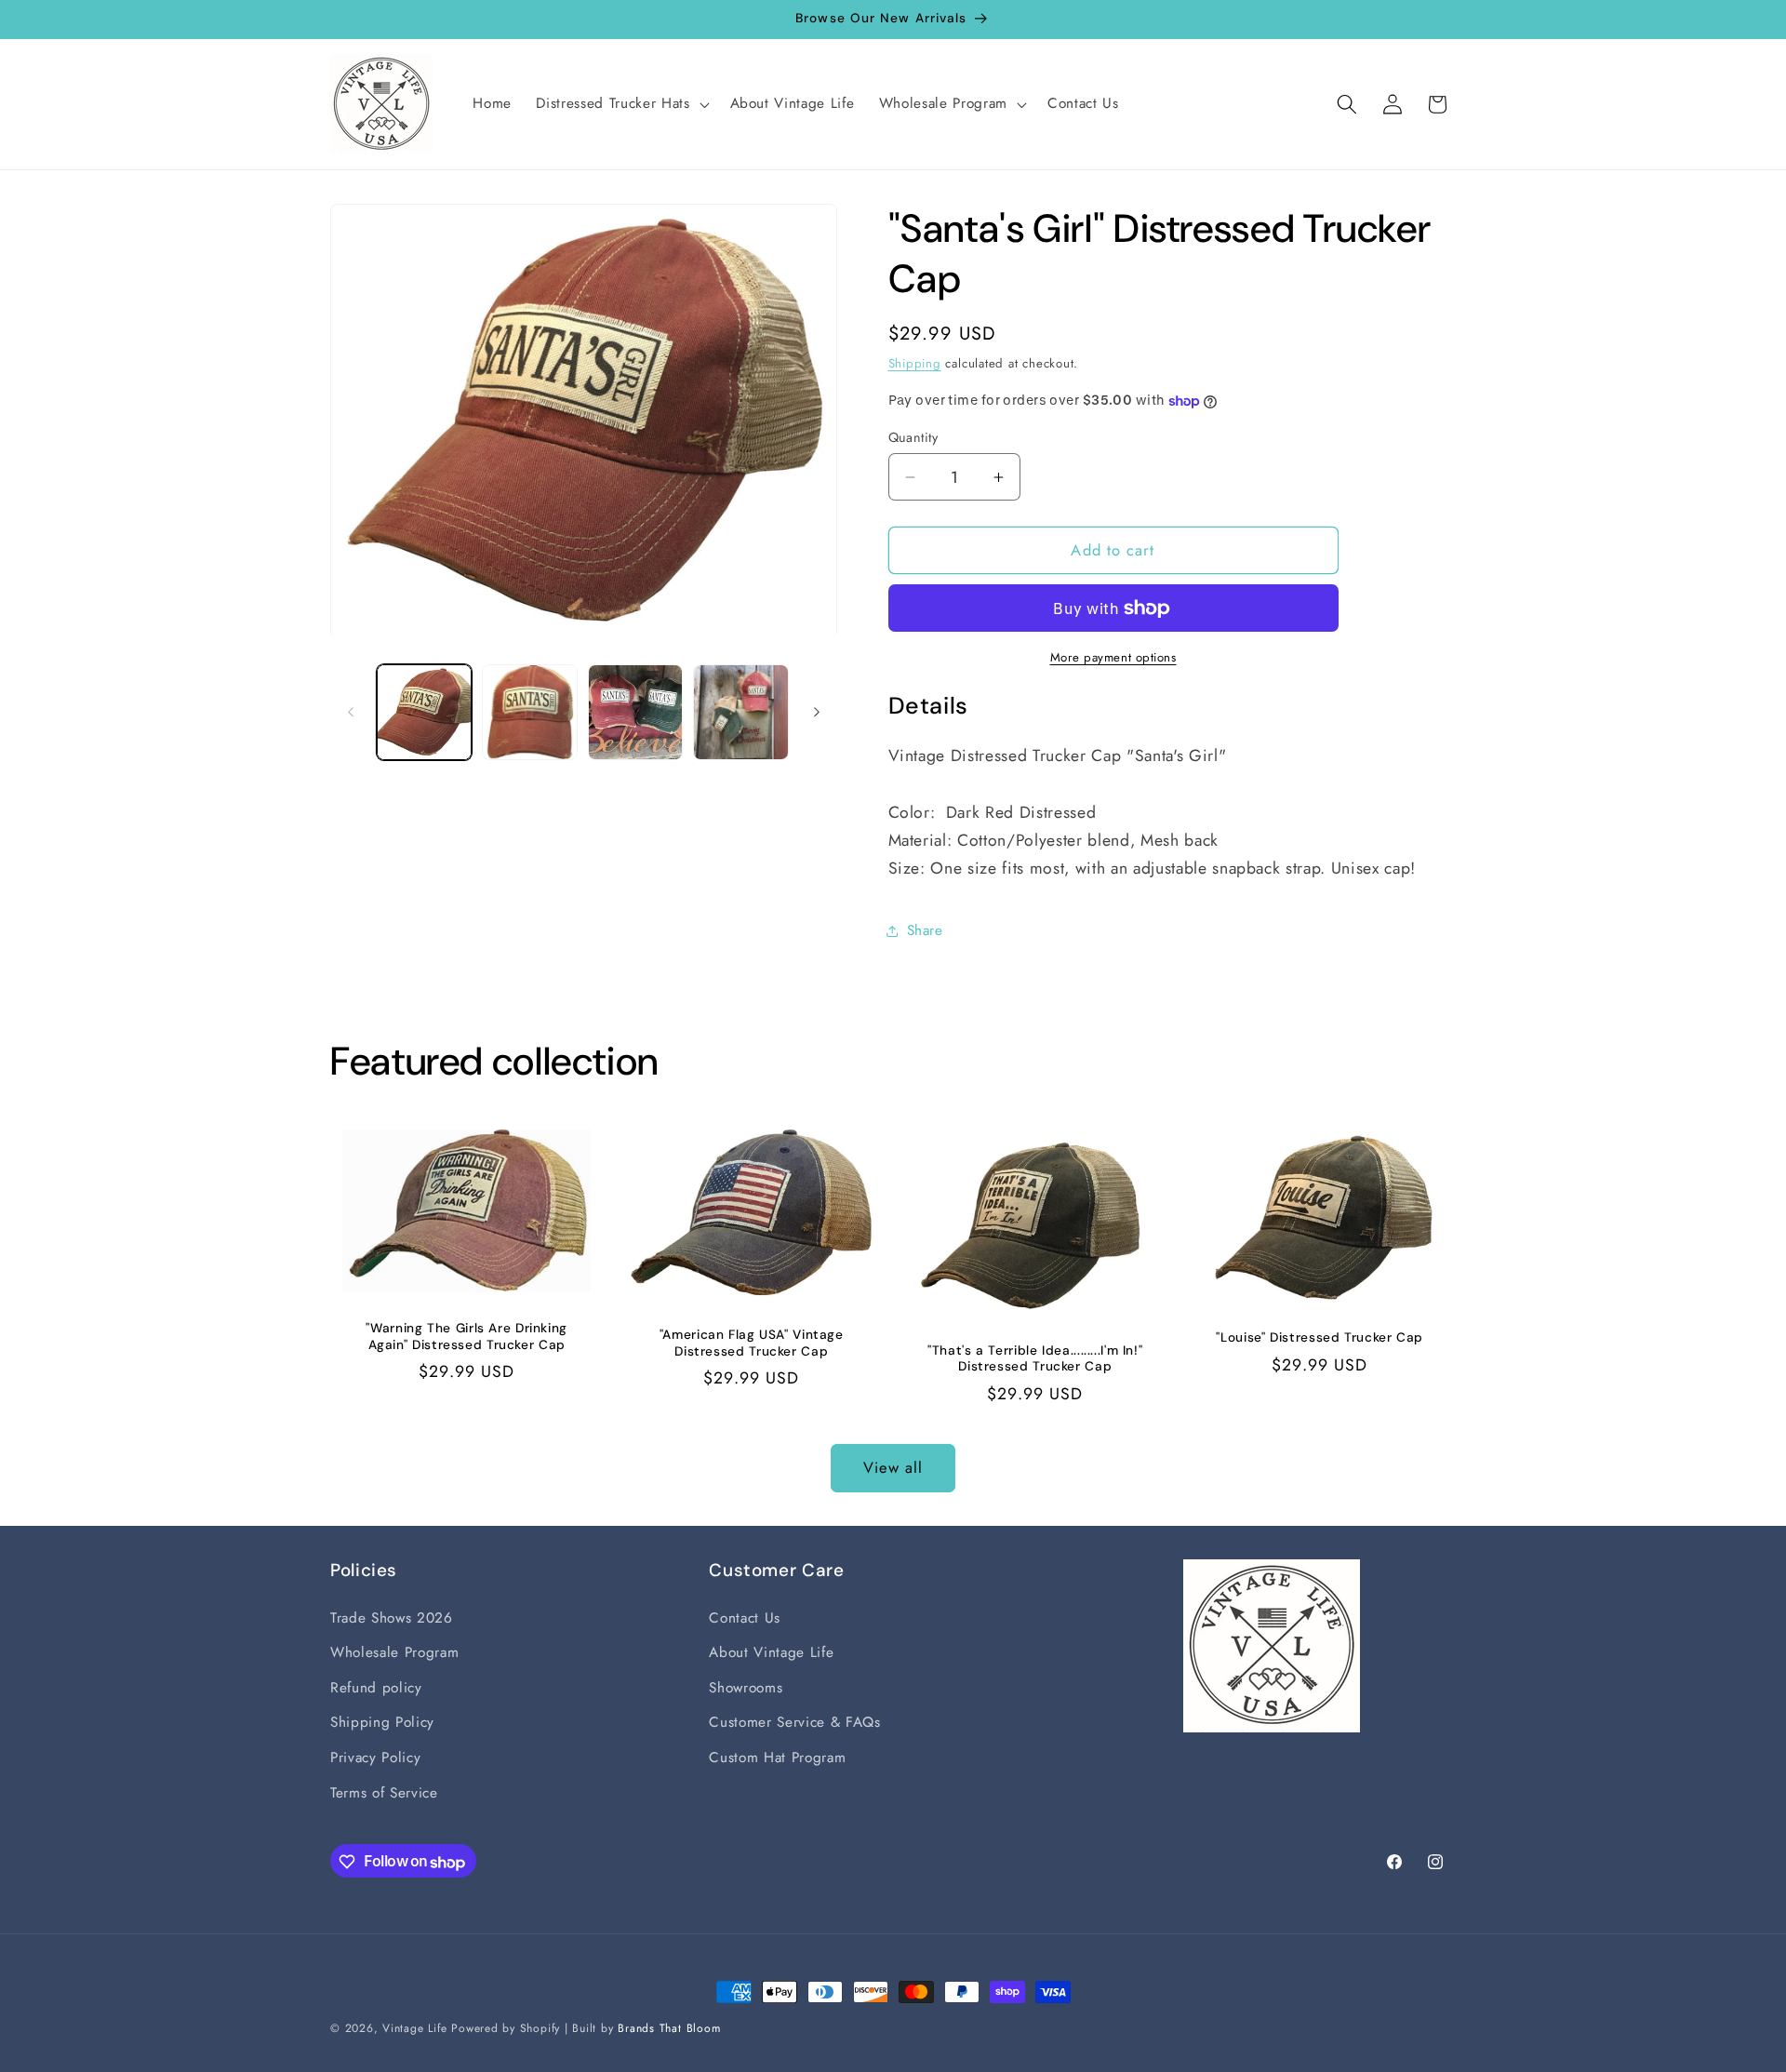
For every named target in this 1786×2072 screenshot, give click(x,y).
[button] (620, 104)
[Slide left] (351, 712)
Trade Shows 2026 (392, 1618)
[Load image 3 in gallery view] (636, 712)
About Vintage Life (771, 1652)
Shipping (915, 363)
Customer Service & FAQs (794, 1723)
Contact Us (745, 1618)
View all (893, 1467)
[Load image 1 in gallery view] (425, 712)
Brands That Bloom (669, 2028)
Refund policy (376, 1688)
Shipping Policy (382, 1723)
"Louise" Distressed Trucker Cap (1320, 1337)
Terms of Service (384, 1793)
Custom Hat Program (777, 1758)
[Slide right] (817, 712)
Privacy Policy (375, 1758)
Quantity (913, 437)
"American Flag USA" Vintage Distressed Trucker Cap (751, 1343)
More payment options (1113, 657)
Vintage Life (414, 2028)
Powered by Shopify (506, 2028)
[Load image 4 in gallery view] (741, 712)
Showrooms (746, 1688)
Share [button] (925, 931)
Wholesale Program (394, 1652)
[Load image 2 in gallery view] (530, 712)
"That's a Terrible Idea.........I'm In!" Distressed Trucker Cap (1035, 1359)
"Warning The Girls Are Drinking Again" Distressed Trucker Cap (466, 1337)
